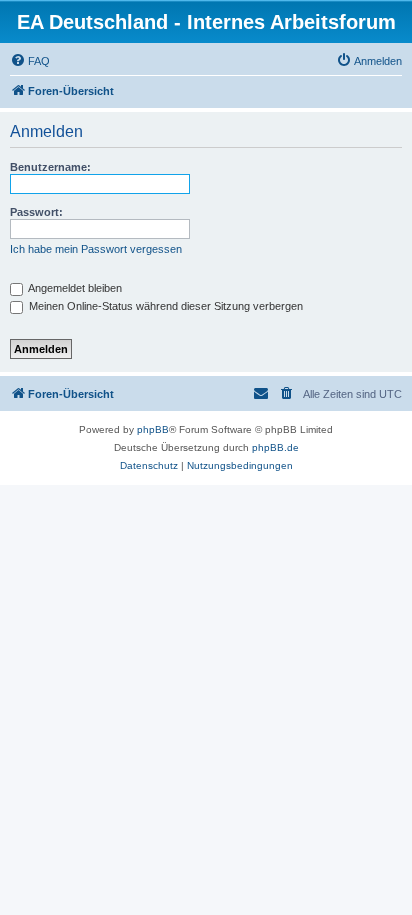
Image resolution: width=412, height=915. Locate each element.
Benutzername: (50, 167)
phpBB (153, 429)
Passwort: (36, 212)
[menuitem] (30, 61)
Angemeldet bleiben (74, 288)
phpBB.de (275, 447)
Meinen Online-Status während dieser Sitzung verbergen (164, 306)
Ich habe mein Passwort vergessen (96, 249)
